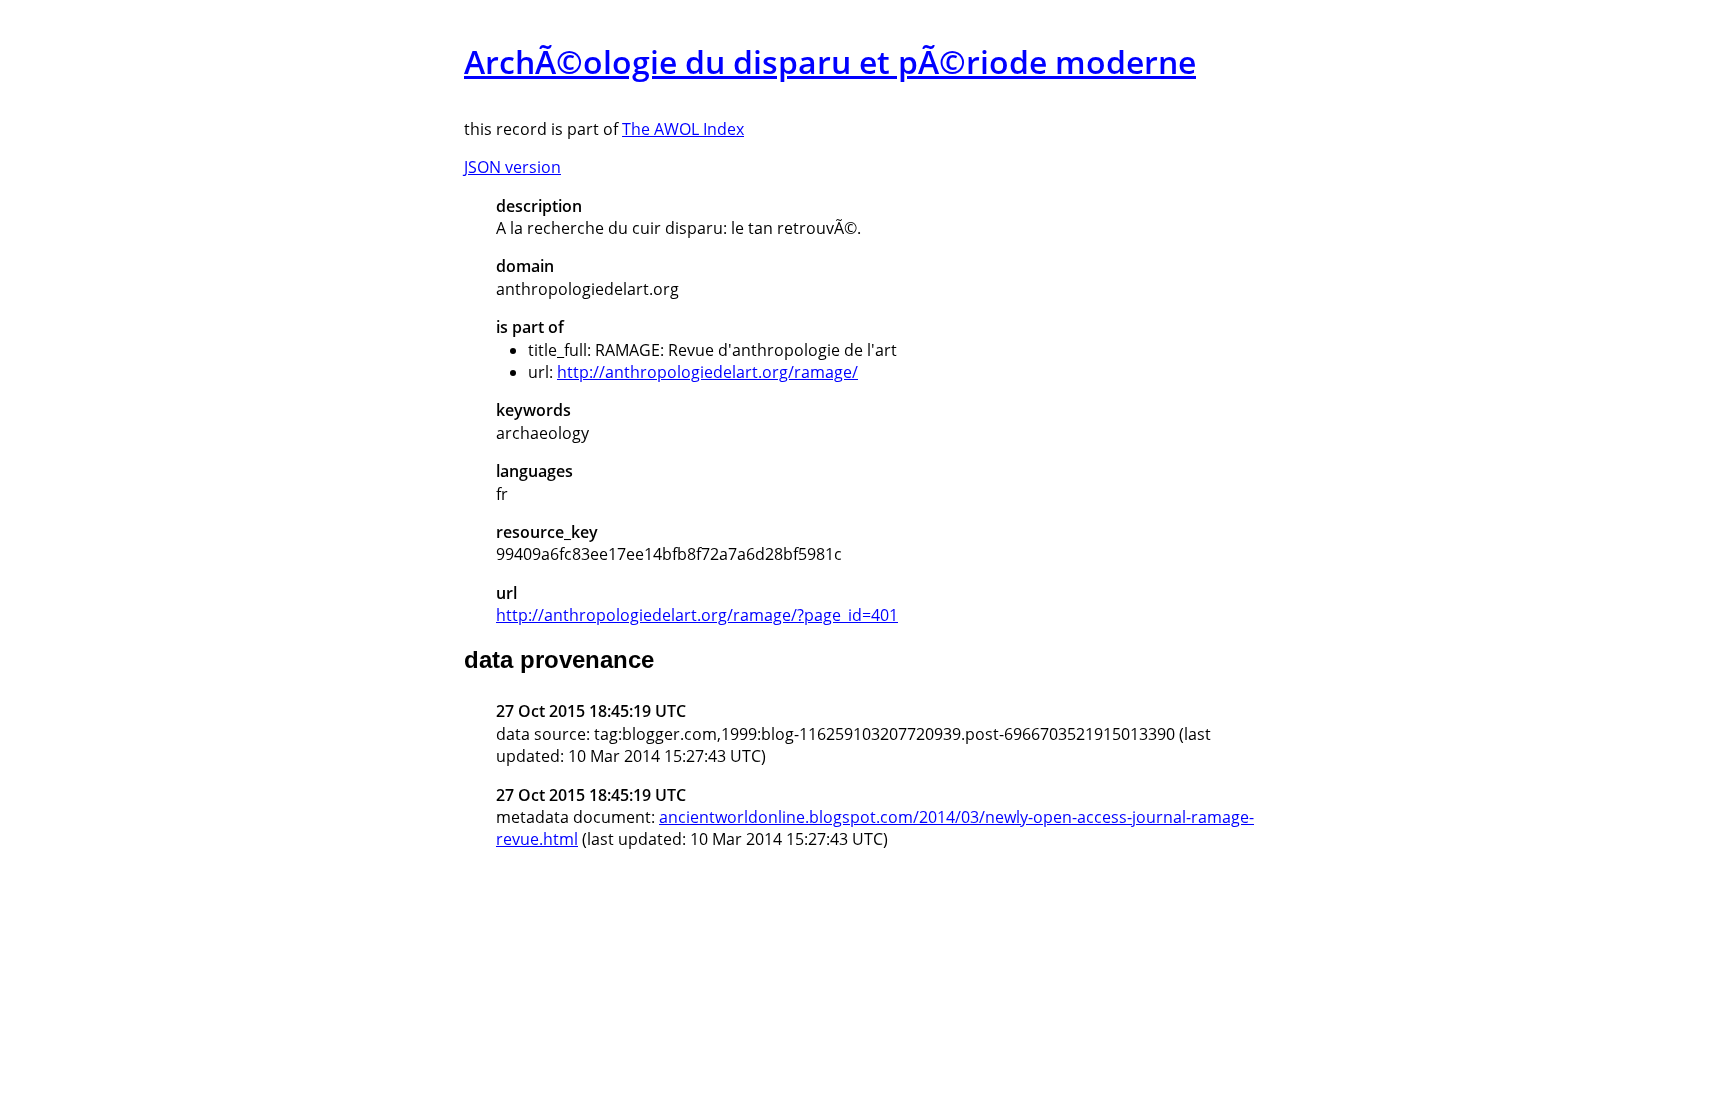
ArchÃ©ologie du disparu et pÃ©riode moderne (830, 61)
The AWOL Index (683, 129)
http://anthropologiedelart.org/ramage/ (707, 372)
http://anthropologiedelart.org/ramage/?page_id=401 (697, 615)
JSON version (512, 167)
